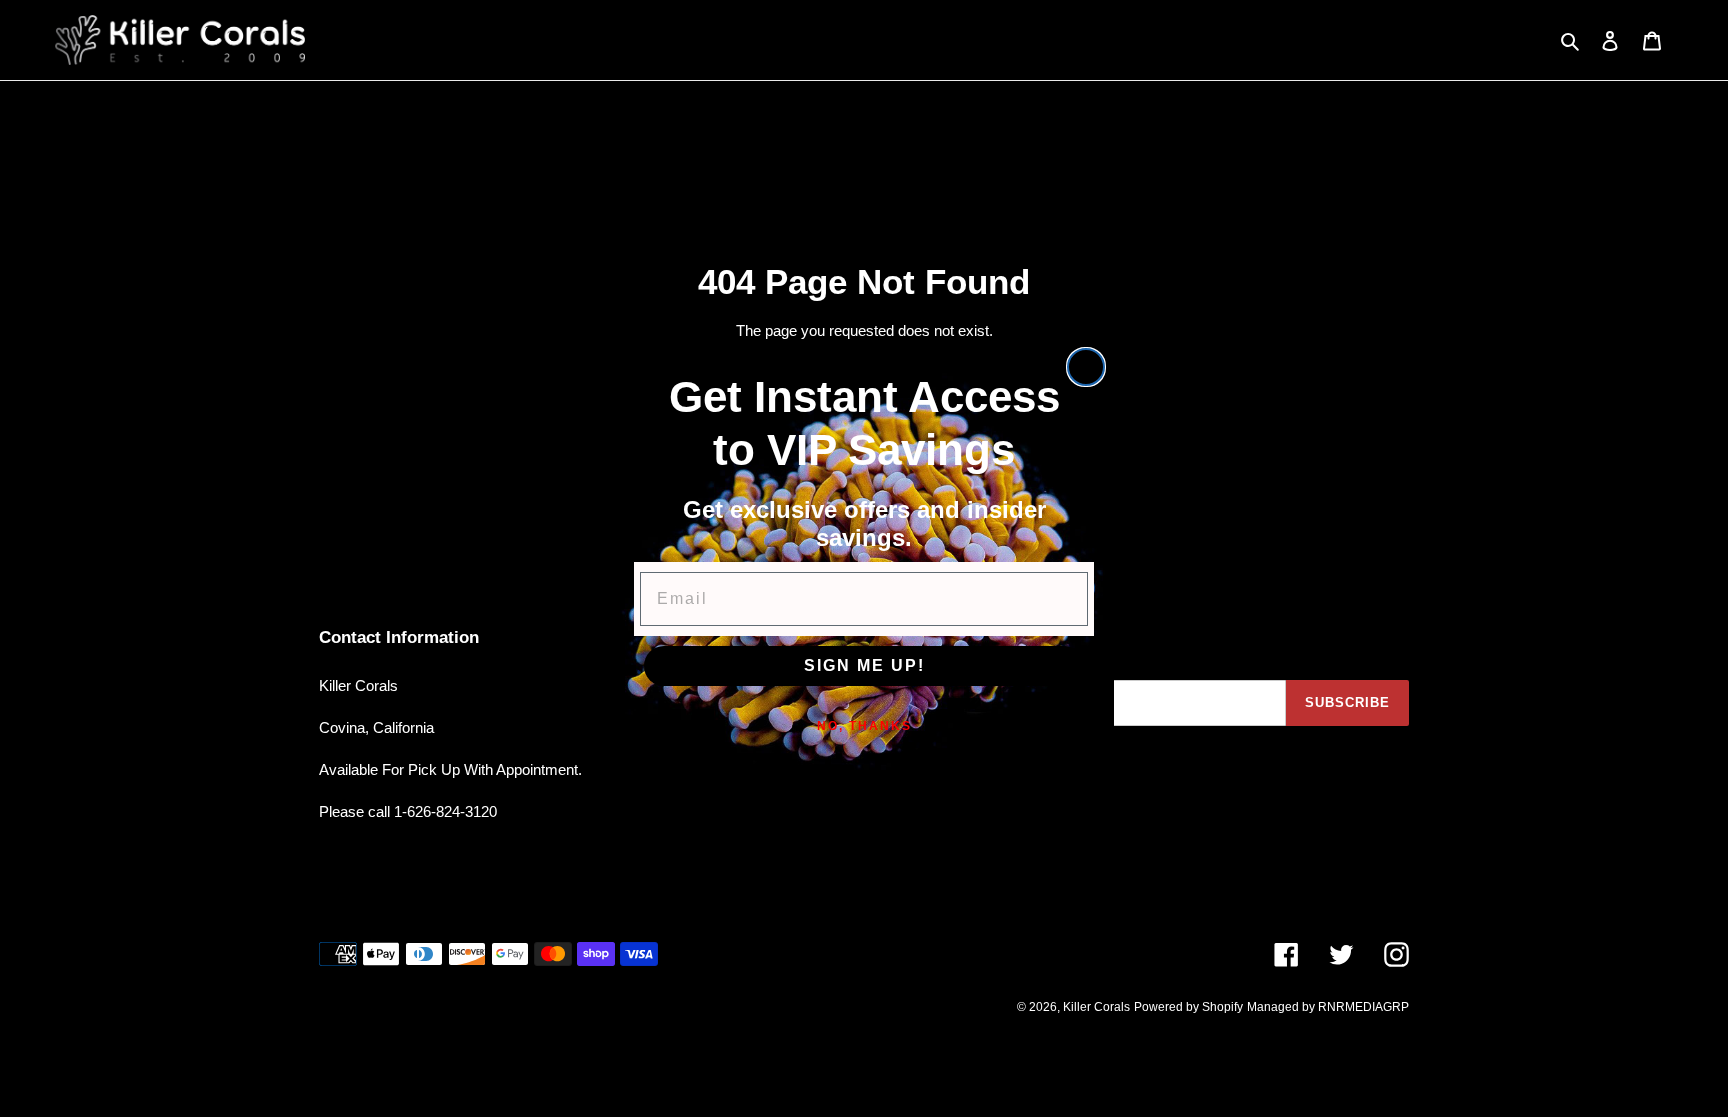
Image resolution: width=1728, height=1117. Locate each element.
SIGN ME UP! (864, 665)
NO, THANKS (864, 726)
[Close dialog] (1086, 367)
